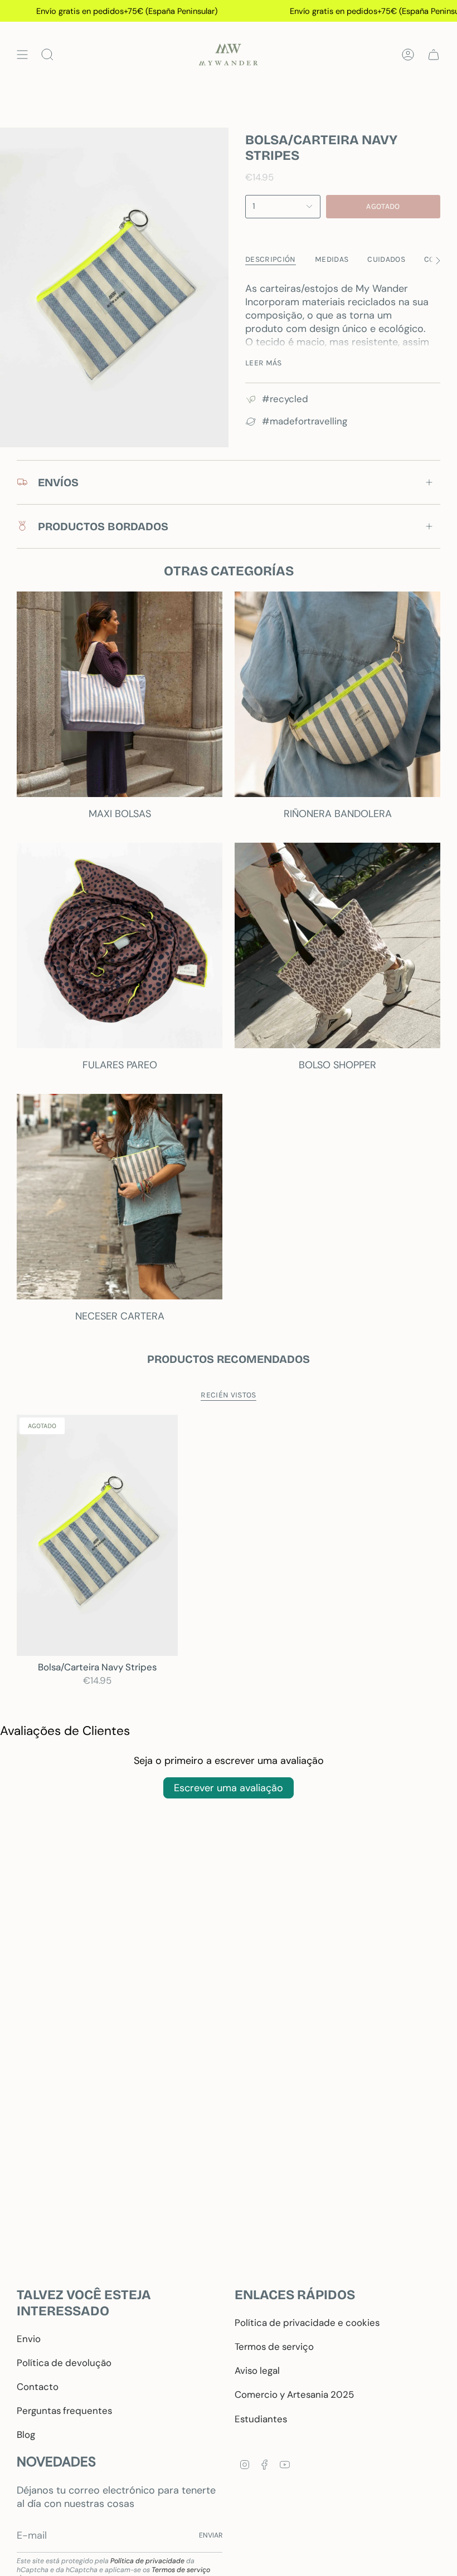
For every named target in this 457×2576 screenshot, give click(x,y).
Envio (29, 2339)
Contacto (38, 2387)
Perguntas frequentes (64, 2411)
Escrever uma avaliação (229, 1788)
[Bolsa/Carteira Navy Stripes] (97, 1535)
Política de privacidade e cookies (307, 2323)
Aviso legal (257, 2370)
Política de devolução (64, 2363)
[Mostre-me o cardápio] (22, 55)
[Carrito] (434, 55)
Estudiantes (261, 2419)
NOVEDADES (56, 2462)
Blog (26, 2435)
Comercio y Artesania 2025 (294, 2394)
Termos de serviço (274, 2347)
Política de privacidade (147, 2561)
